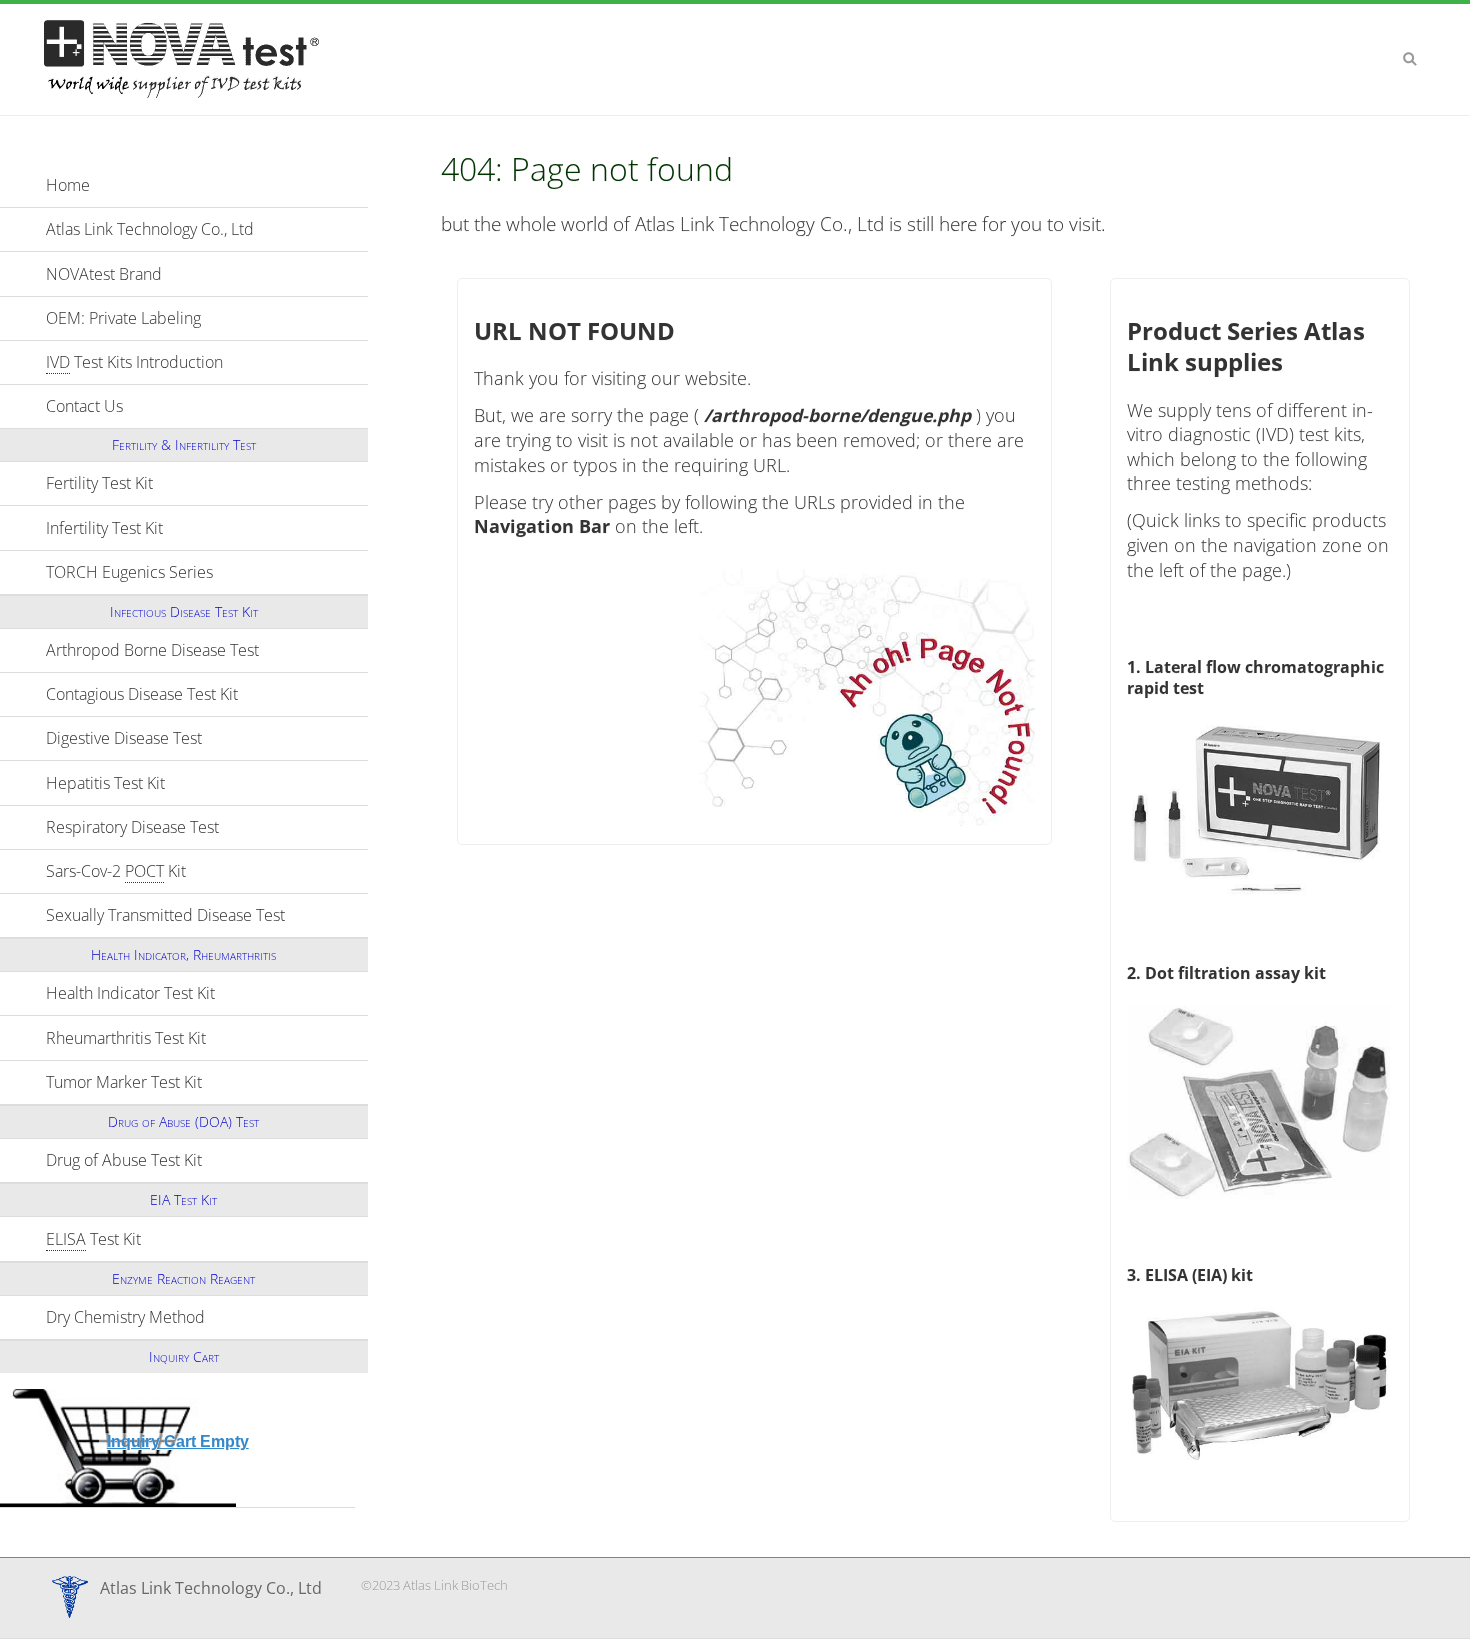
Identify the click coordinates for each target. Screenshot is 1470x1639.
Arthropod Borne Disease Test (207, 650)
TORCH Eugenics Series (207, 572)
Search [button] (1410, 59)
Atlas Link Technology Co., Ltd (150, 229)
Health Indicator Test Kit (207, 993)
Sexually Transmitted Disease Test (207, 915)
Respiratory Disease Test (207, 827)
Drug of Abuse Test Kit (207, 1160)
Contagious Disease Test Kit (207, 694)
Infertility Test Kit (192, 528)
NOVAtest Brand (104, 274)
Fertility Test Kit (187, 483)
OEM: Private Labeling (123, 318)
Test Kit (181, 1239)
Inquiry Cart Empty (178, 1441)
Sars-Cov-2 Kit (203, 871)
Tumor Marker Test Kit (207, 1082)
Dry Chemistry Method (207, 1317)
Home (68, 185)
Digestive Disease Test (207, 738)
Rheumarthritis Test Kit (207, 1038)
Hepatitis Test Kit (193, 783)
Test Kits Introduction (134, 362)
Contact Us (84, 406)
